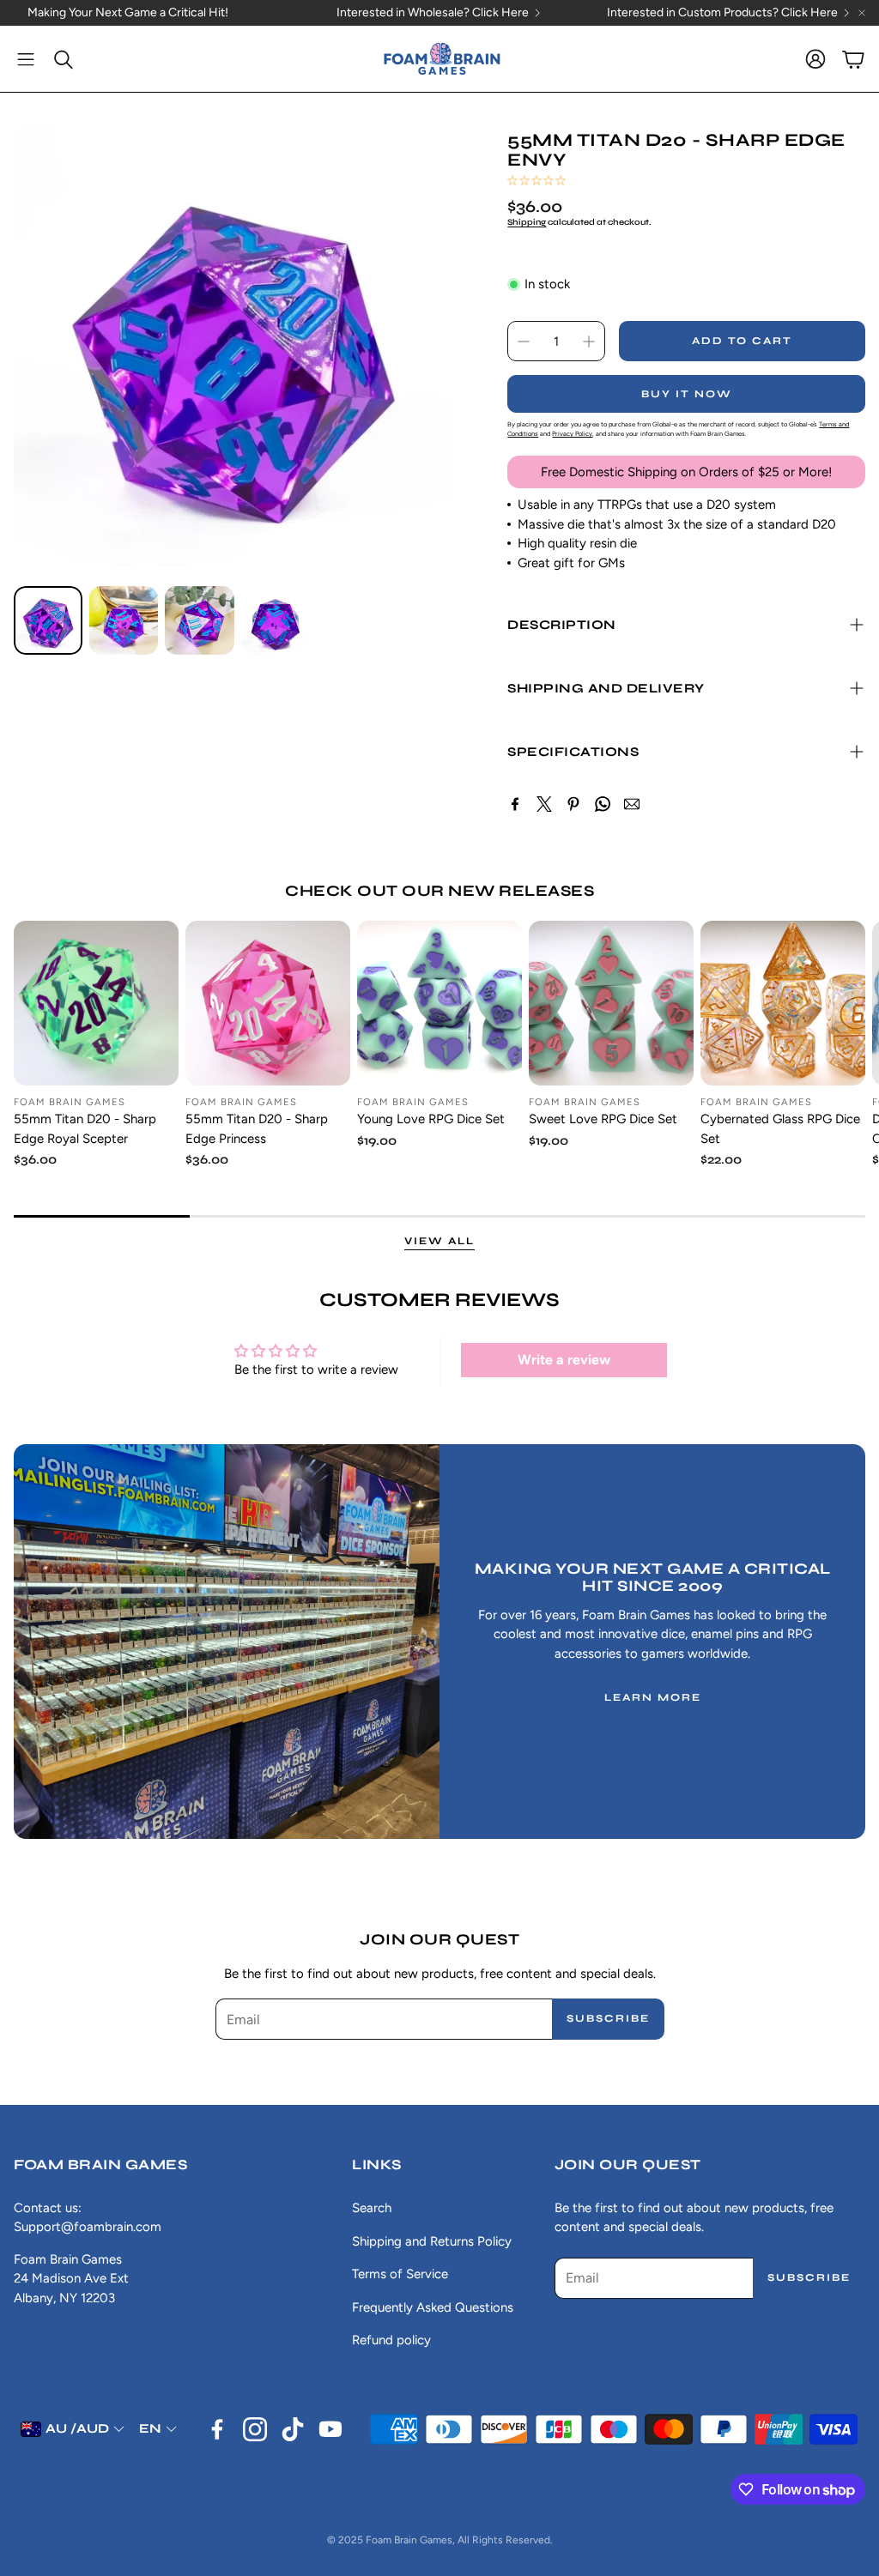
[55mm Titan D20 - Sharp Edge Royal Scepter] (96, 1003)
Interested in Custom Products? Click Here (722, 13)
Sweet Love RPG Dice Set (603, 1119)
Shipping (527, 222)
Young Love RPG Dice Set (431, 1119)
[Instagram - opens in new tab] (255, 2429)
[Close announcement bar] (862, 13)
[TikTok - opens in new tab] (293, 2429)
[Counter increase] (589, 342)
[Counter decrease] (524, 342)
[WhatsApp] (603, 804)
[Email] (632, 804)
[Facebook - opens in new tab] (217, 2429)
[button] (26, 59)
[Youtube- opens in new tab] (330, 2429)
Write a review (564, 1360)
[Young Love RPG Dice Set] (439, 1003)
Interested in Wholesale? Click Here (433, 13)
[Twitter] (544, 804)
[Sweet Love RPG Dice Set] (611, 1003)
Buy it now (687, 394)
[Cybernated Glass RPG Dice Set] (783, 1003)
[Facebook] (515, 804)
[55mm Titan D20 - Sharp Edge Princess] (268, 1003)
